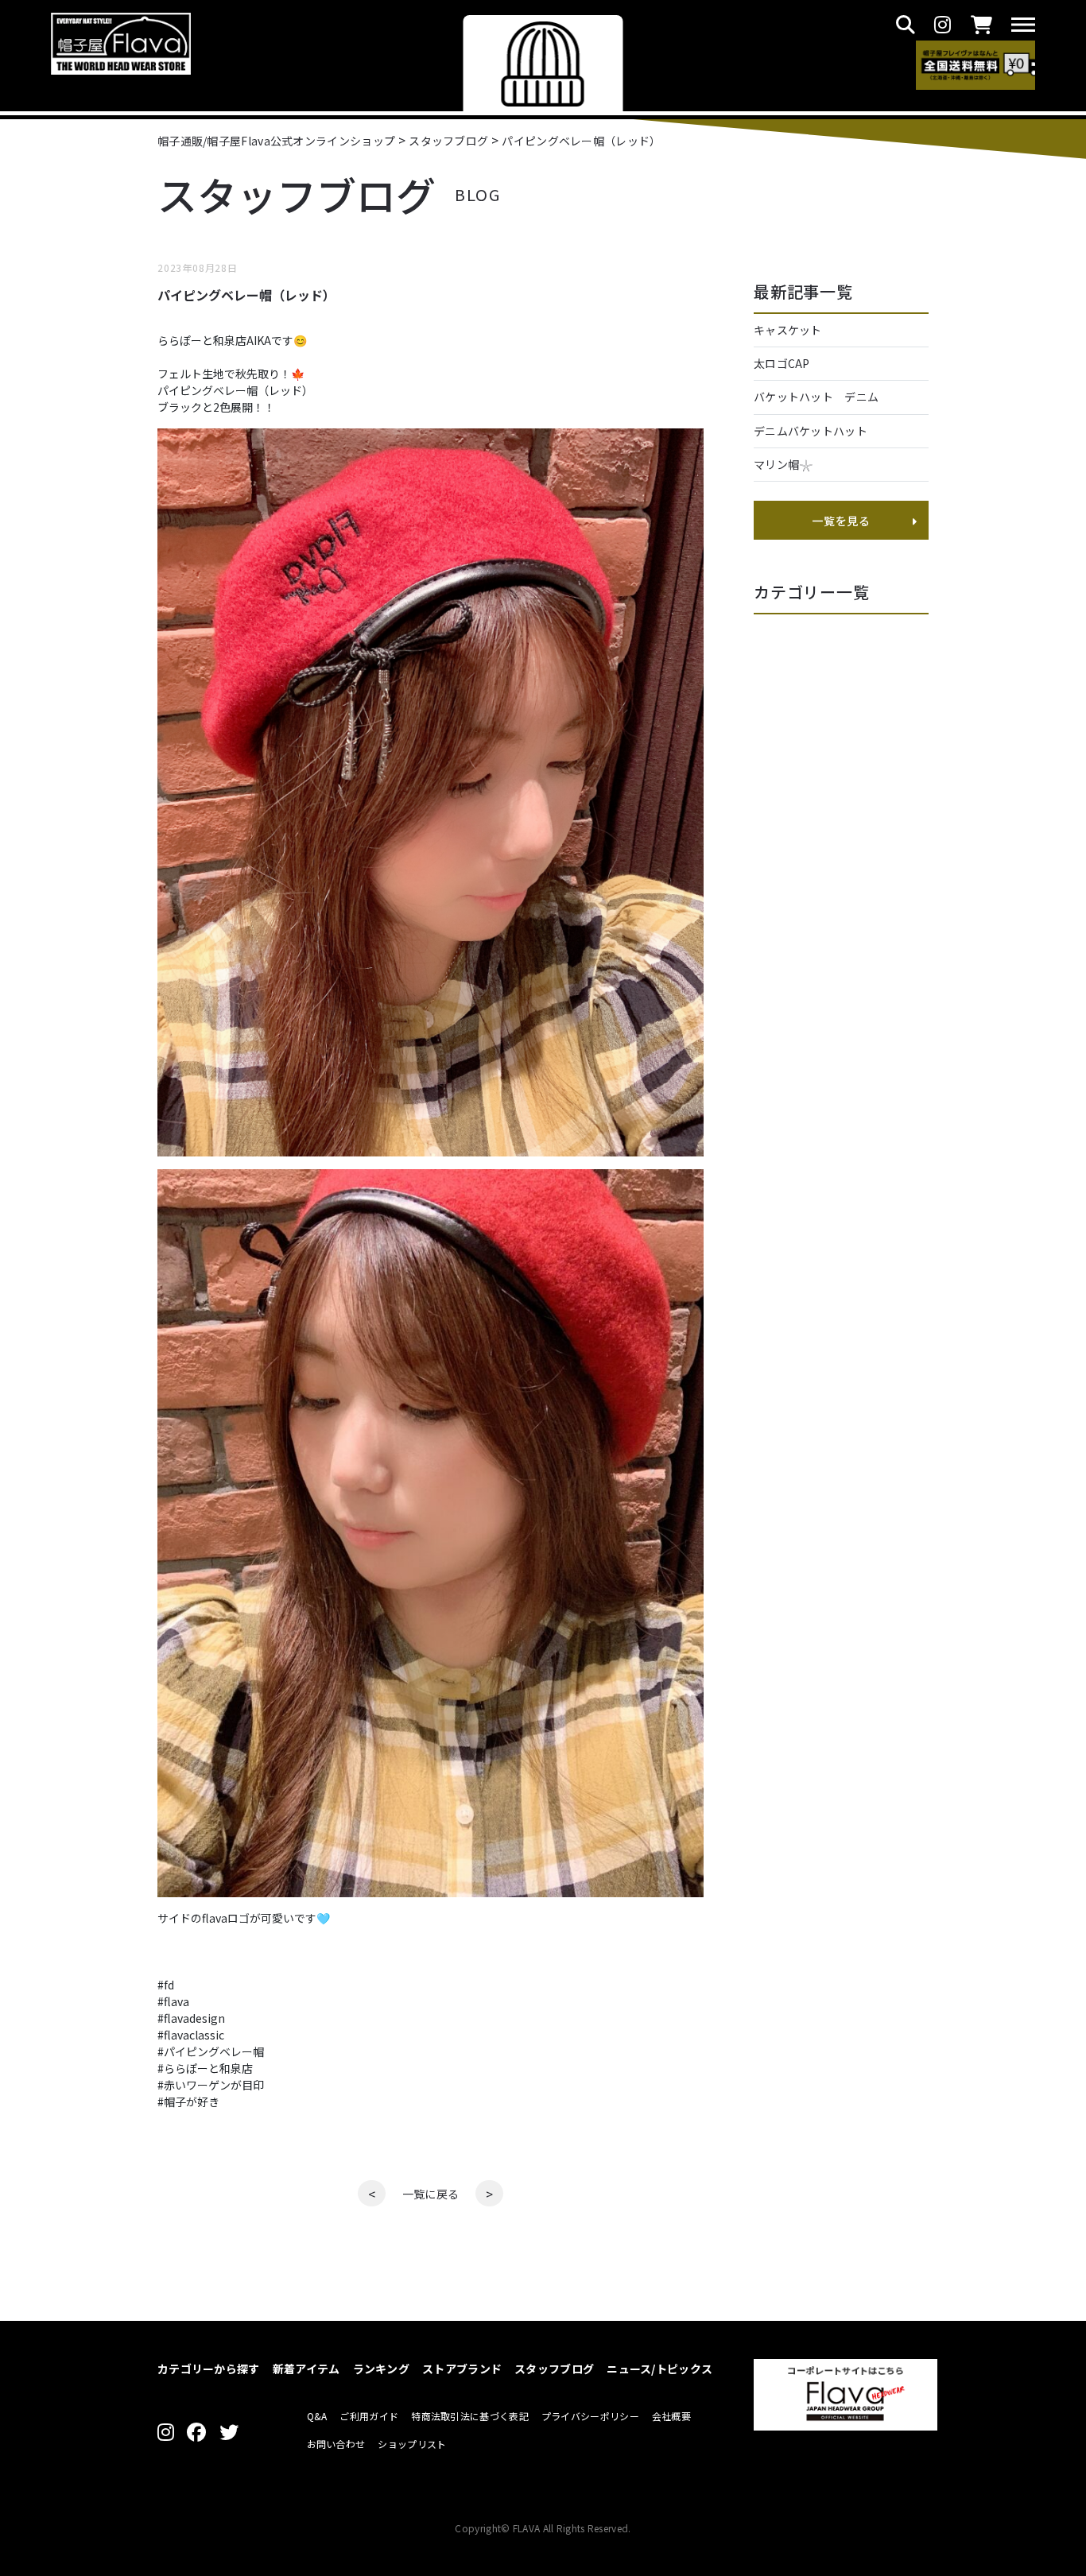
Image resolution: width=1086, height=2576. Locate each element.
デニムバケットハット (811, 431)
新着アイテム (306, 2369)
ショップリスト (412, 2444)
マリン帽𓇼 (783, 464)
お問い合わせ (336, 2444)
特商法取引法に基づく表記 (470, 2416)
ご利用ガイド (369, 2416)
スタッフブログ (554, 2369)
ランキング (382, 2369)
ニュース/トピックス (659, 2369)
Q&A (317, 2416)
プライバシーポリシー (590, 2416)
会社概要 (671, 2416)
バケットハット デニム (822, 397)
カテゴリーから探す (209, 2369)
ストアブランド (462, 2369)
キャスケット (788, 330)
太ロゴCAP (782, 363)
